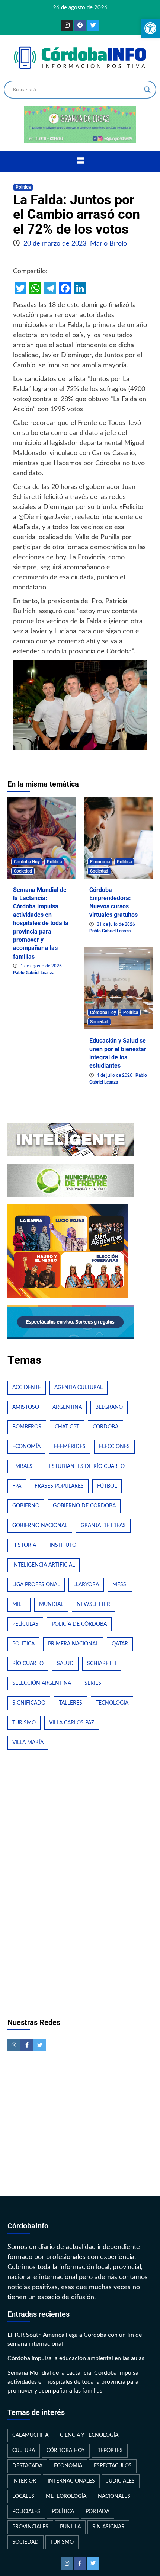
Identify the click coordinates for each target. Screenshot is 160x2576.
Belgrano (109, 1407)
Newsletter (93, 1604)
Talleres (71, 1703)
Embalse (24, 1466)
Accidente (27, 1388)
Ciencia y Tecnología (89, 2435)
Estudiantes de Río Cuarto (87, 1466)
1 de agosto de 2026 (41, 966)
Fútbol (107, 1486)
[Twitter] (93, 25)
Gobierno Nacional (40, 1526)
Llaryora (86, 1585)
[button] (80, 161)
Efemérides (70, 1447)
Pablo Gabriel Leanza (34, 973)
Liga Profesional (36, 1585)
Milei (19, 1604)
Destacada (27, 2466)
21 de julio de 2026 (116, 924)
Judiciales (121, 2481)
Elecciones (114, 1447)
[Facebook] (80, 25)
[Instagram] (67, 25)
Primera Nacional (73, 1644)
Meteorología (66, 2496)
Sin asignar (108, 2527)
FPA (17, 1486)
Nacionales (114, 2496)
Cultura (24, 2451)
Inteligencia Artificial (44, 1565)
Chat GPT (67, 1427)
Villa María (28, 1743)
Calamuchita (30, 2435)
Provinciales (30, 2527)
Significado (29, 1703)
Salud (65, 1664)
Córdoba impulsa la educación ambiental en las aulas (76, 2358)
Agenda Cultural (79, 1388)
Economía (100, 862)
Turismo (24, 1723)
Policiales (26, 2512)
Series (93, 1683)
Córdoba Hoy (27, 862)
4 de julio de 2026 (115, 1075)
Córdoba (105, 1427)
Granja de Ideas (103, 1526)
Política (23, 187)
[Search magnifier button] (147, 90)
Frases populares (59, 1486)
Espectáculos (113, 2466)
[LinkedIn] (80, 288)
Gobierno (26, 1506)
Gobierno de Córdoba (84, 1506)
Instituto (63, 1545)
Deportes (110, 2451)
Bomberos (27, 1427)
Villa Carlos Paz (72, 1723)
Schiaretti (102, 1664)
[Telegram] (50, 288)
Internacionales (71, 2481)
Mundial (51, 1604)
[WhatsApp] (35, 288)
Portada (97, 2512)
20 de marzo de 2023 (56, 244)
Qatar (120, 1644)
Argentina (67, 1407)
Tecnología (112, 1703)
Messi (120, 1585)
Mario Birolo (108, 244)
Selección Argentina (42, 1683)
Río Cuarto (28, 1664)
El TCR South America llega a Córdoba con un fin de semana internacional (75, 2339)
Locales (23, 2496)
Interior (24, 2481)
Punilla (70, 2527)
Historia (24, 1545)
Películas (25, 1624)
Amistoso (26, 1407)
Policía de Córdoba (79, 1624)
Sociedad (23, 871)
